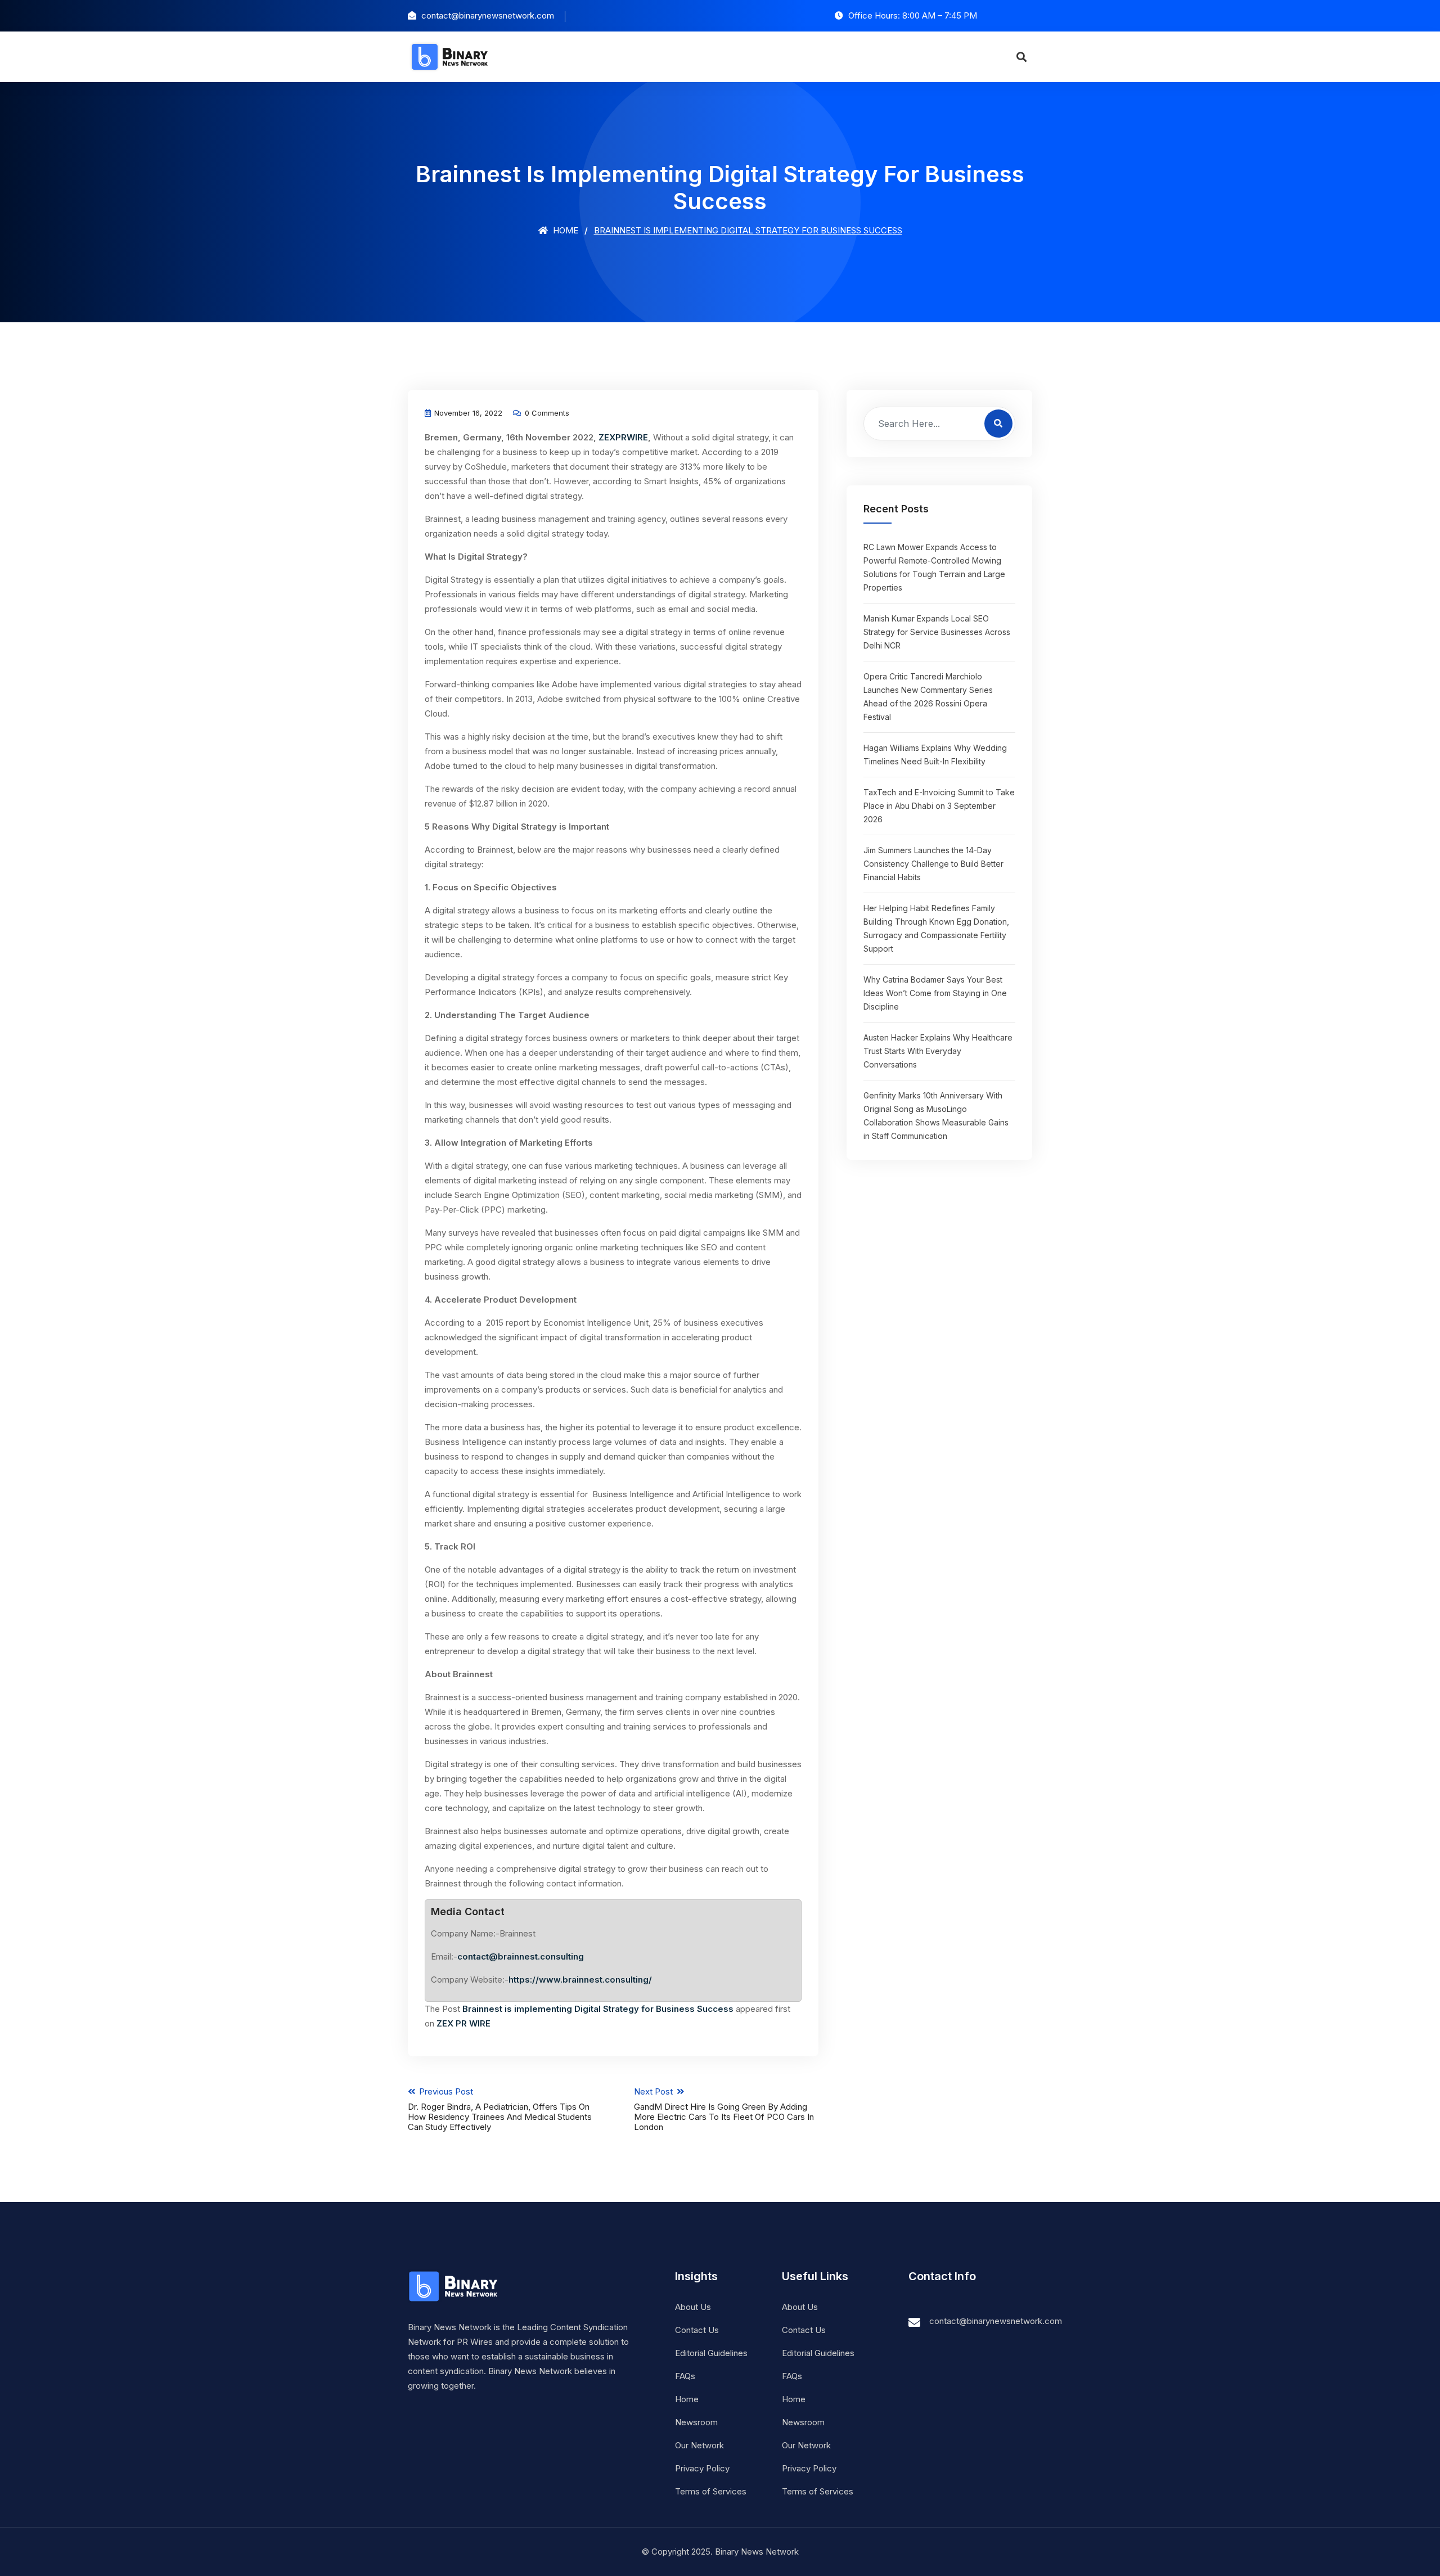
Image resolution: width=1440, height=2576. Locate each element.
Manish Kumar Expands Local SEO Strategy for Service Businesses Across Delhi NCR (937, 632)
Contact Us (697, 2330)
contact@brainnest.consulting (521, 1956)
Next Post (724, 2109)
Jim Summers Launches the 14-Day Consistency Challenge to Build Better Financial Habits (933, 864)
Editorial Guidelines (711, 2353)
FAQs (685, 2376)
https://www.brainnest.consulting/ (580, 1980)
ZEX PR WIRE (463, 2023)
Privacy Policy (702, 2468)
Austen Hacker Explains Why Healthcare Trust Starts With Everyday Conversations (938, 1051)
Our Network (699, 2445)
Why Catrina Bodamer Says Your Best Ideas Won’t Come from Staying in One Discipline (935, 993)
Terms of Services (711, 2491)
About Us (693, 2307)
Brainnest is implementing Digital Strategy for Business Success (598, 2009)
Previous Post (500, 2109)
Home (564, 230)
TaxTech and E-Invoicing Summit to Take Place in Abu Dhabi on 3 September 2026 (939, 806)
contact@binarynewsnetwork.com (996, 2321)
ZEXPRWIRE (623, 437)
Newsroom (696, 2422)
